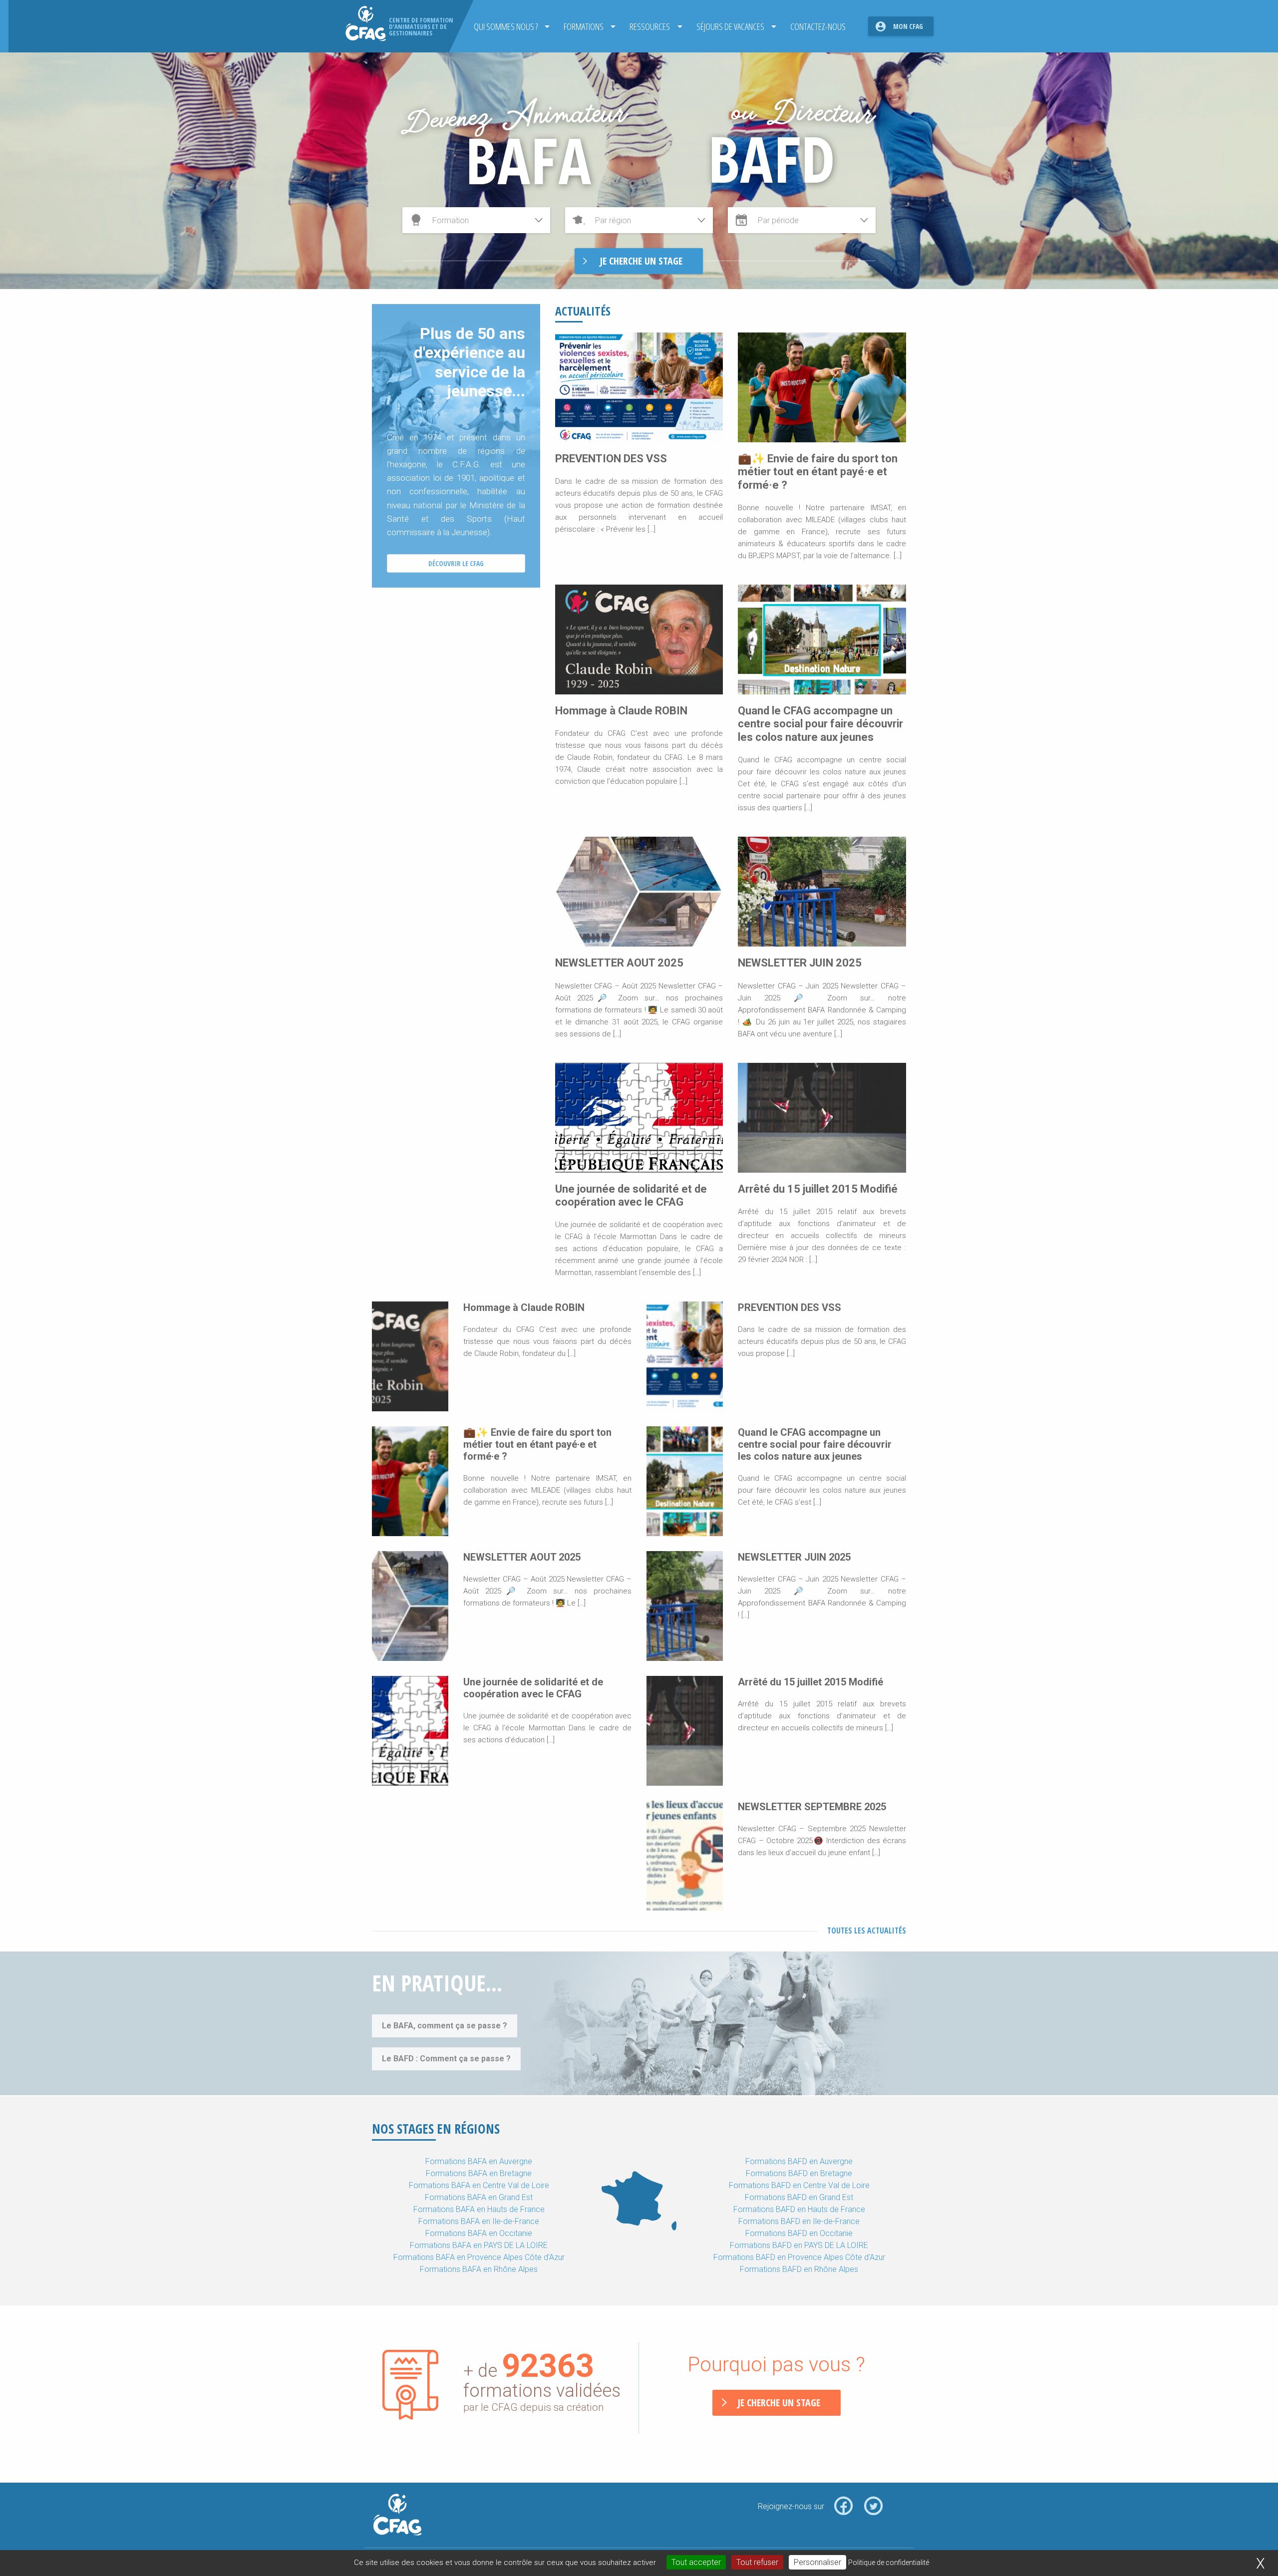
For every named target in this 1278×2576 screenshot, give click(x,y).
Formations (584, 26)
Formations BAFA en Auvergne (479, 2161)
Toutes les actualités (867, 1931)
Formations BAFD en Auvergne (799, 2161)
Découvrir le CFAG (456, 563)
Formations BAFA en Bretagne (479, 2173)
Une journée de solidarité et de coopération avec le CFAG (631, 1195)
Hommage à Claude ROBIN (621, 711)
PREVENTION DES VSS (611, 459)
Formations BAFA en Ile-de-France (479, 2221)
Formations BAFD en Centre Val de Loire (799, 2185)
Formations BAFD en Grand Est (799, 2197)
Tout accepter (696, 2562)
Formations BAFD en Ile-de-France (799, 2221)
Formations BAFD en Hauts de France (799, 2209)
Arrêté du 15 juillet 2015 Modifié (818, 1189)
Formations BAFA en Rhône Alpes (479, 2269)
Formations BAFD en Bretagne (799, 2173)
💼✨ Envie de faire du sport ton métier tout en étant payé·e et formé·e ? (818, 472)
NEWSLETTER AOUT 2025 (619, 963)
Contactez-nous (818, 26)
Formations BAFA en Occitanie (479, 2233)
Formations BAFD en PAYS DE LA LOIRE (799, 2245)
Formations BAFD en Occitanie (799, 2233)
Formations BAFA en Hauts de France (479, 2209)
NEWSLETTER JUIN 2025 (800, 963)
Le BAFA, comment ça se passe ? (445, 2026)
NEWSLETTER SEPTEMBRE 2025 (812, 1807)
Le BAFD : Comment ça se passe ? (446, 2059)
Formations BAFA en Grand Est (479, 2197)
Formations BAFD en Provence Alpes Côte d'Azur (799, 2257)
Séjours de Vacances (730, 26)
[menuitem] (509, 26)
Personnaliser (817, 2562)
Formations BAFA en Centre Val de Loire (479, 2185)
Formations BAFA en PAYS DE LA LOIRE (479, 2245)
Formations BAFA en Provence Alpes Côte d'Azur (479, 2257)
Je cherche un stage (779, 2403)
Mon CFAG (908, 26)
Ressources (650, 26)
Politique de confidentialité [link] (889, 2563)
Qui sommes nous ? (506, 26)
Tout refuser (757, 2562)
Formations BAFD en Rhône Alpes (799, 2269)
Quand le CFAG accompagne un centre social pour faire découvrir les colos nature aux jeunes (820, 724)
